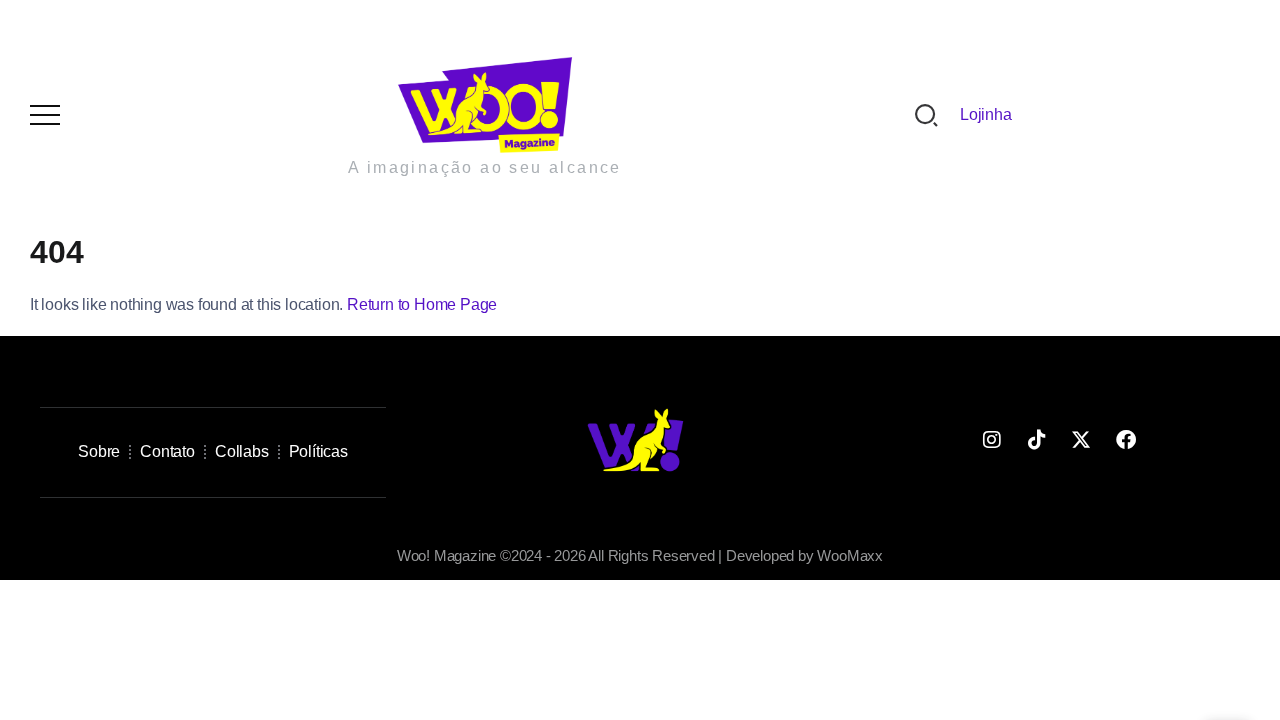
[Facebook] (1126, 440)
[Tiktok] (1036, 440)
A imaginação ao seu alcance (485, 167)
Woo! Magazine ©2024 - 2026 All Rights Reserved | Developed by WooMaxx (640, 555)
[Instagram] (992, 440)
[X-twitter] (1081, 440)
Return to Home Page (422, 304)
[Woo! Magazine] (485, 103)
